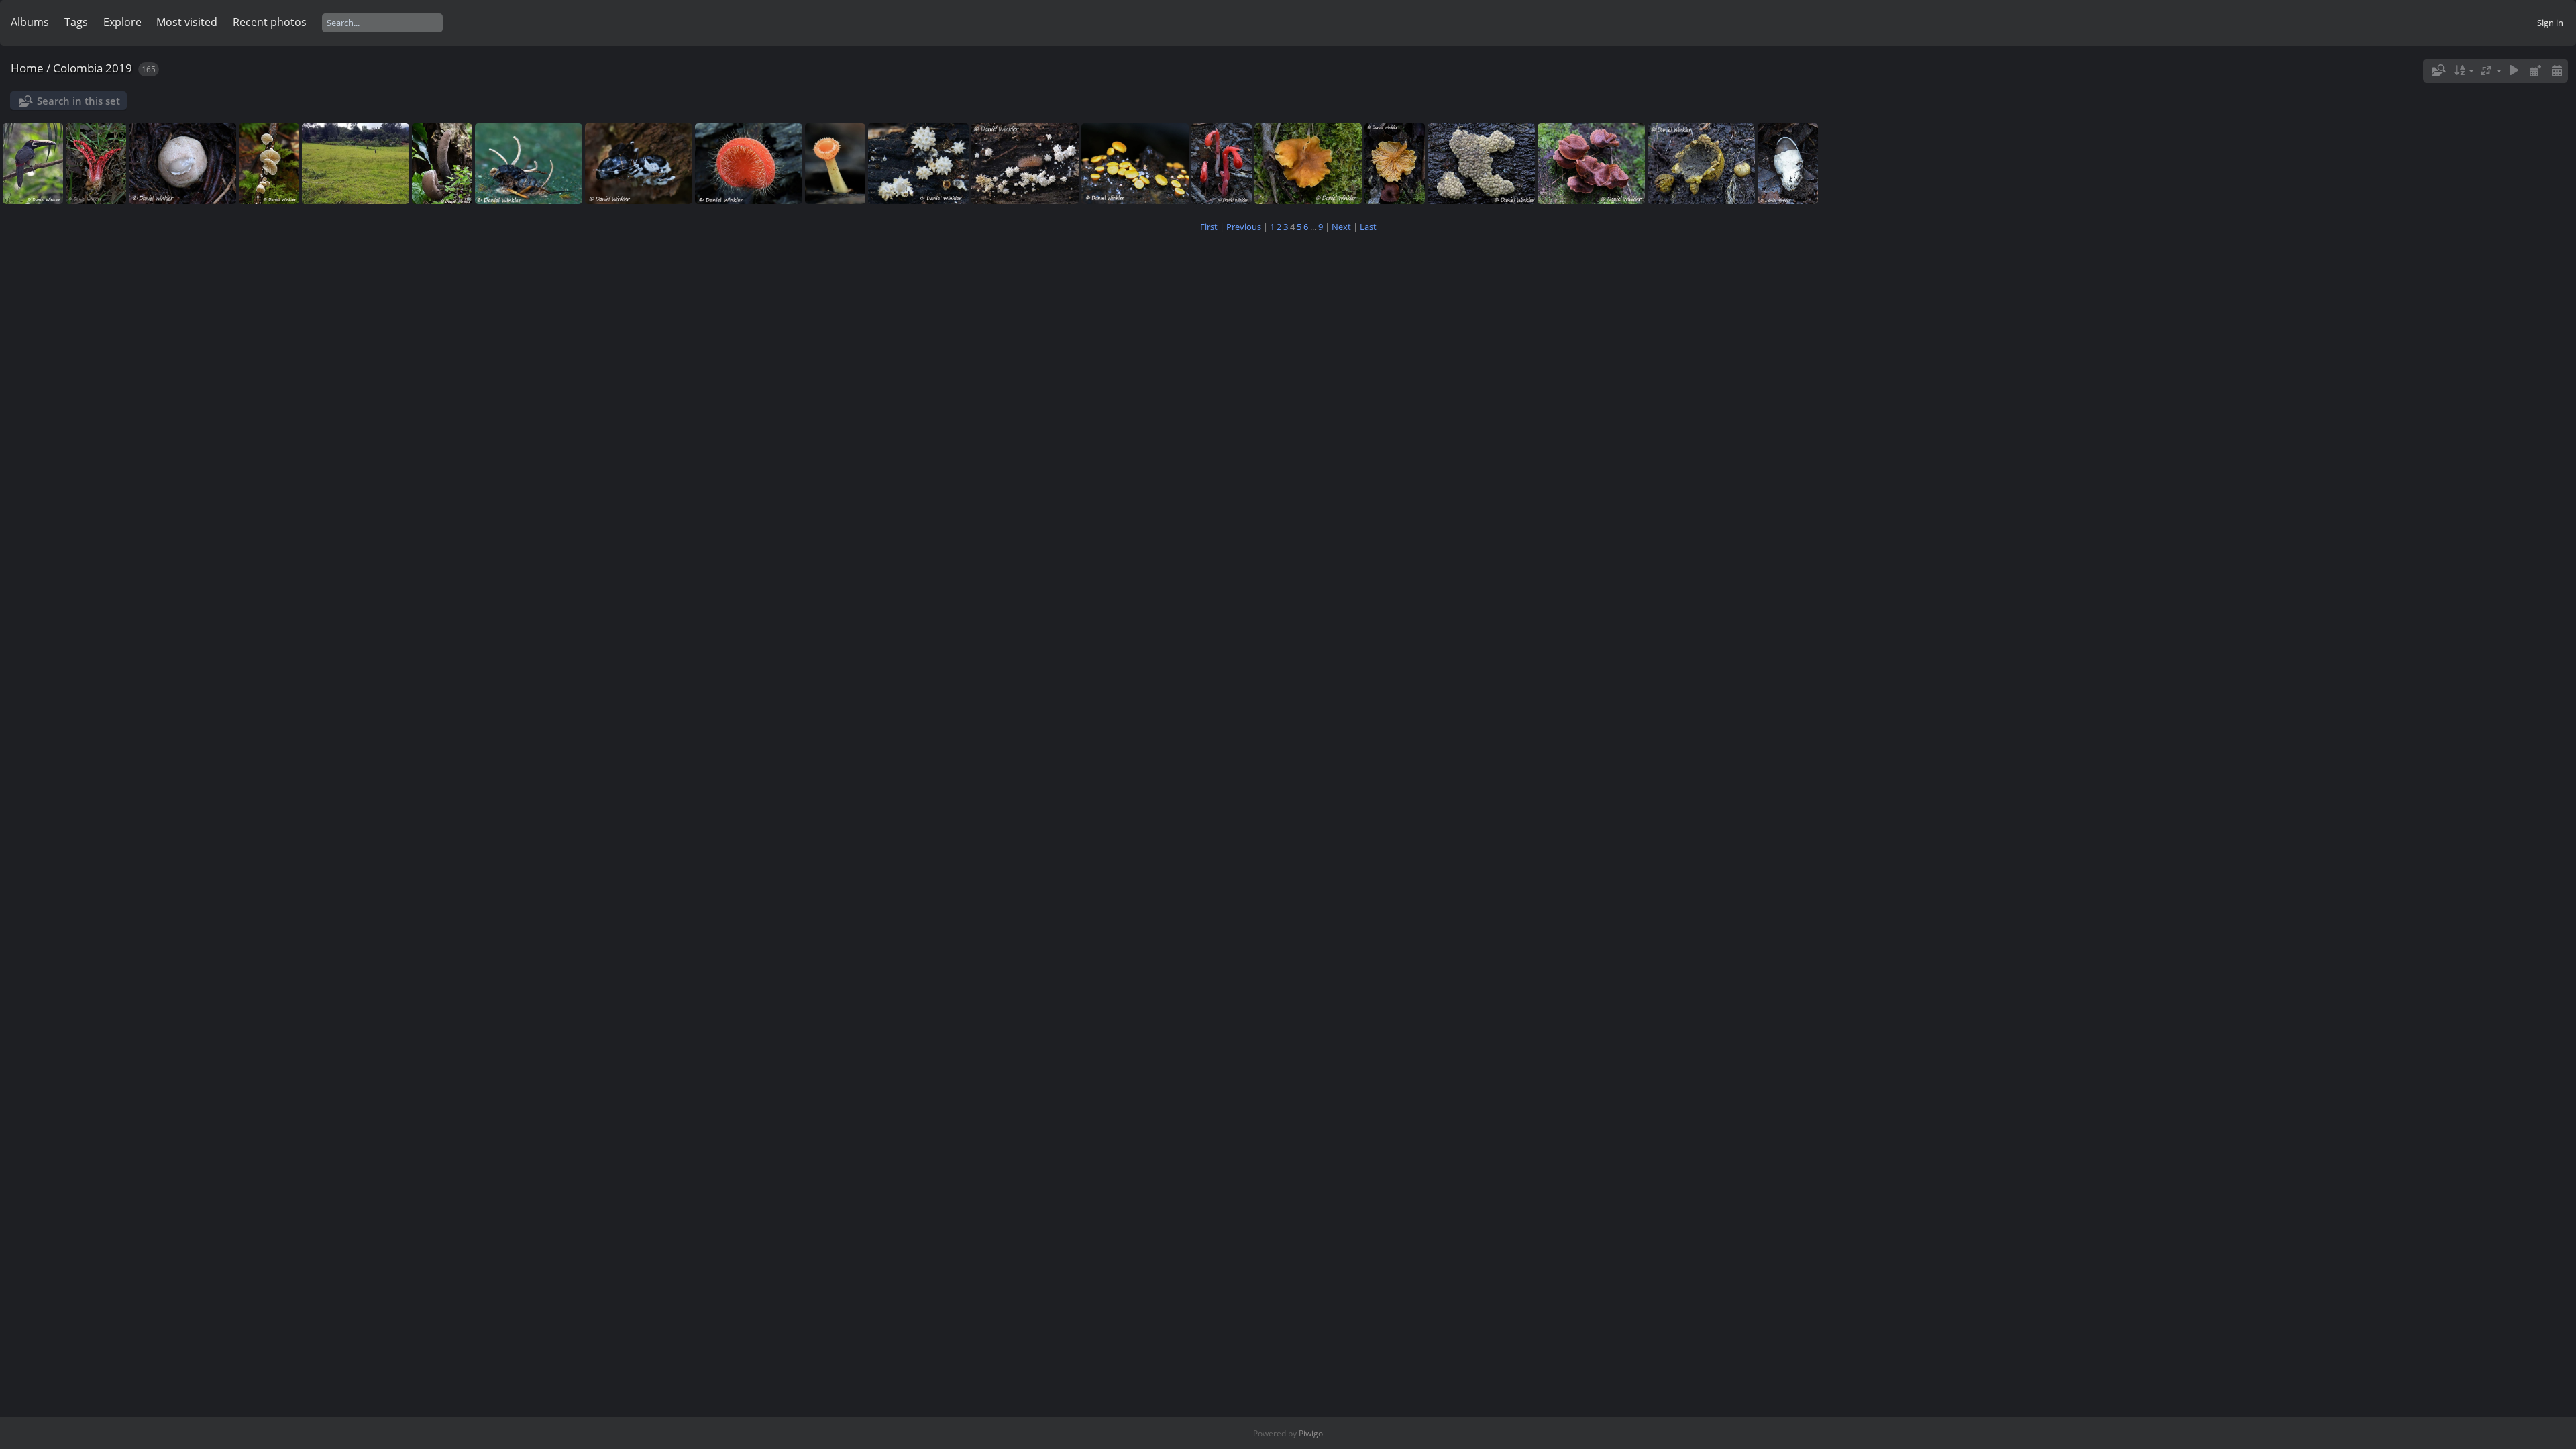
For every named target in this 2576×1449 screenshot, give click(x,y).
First (1209, 227)
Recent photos (270, 22)
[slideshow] (2514, 71)
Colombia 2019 (93, 68)
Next (1341, 227)
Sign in (2550, 23)
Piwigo (1311, 1433)
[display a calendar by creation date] (2557, 71)
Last (1368, 227)
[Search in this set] (2438, 70)
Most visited (187, 22)
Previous (1244, 227)
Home (27, 68)
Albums (30, 22)
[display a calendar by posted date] (2535, 71)
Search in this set (78, 101)
